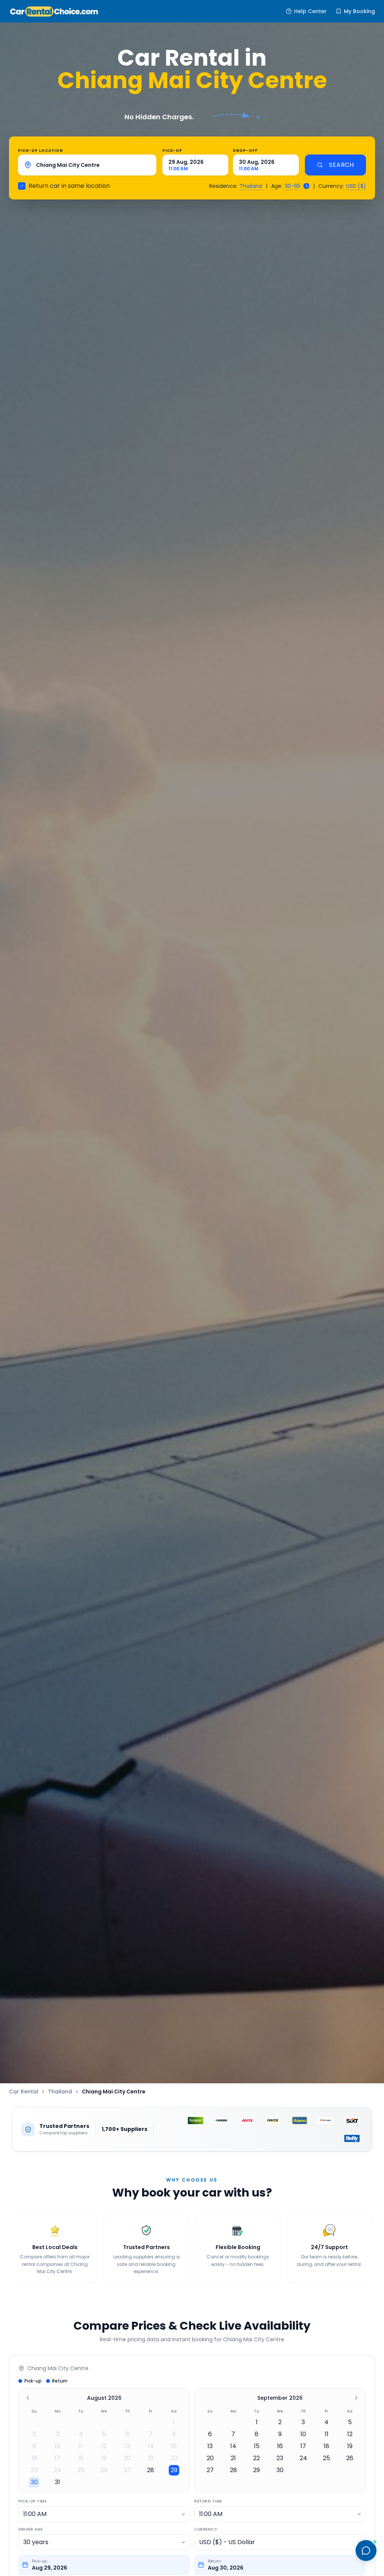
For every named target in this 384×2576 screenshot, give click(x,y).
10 (58, 2446)
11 (81, 2446)
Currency (205, 2529)
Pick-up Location (40, 151)
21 (151, 2458)
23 (34, 2470)
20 (127, 2458)
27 (127, 2470)
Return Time (208, 2501)
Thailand (251, 186)
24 (57, 2470)
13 (127, 2446)
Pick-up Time (32, 2501)
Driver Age (30, 2529)
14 (151, 2446)
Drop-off (245, 151)
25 (81, 2470)
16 (34, 2458)
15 (174, 2446)
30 (34, 2482)
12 (104, 2446)
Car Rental (24, 2092)
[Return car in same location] (22, 186)
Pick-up (172, 151)
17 (58, 2458)
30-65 (292, 186)
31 (57, 2482)
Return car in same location (69, 186)
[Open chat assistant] (366, 2551)
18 (81, 2458)
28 (151, 2470)
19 (104, 2458)
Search (341, 165)
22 (174, 2458)
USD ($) (356, 186)
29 (174, 2470)
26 (104, 2470)
